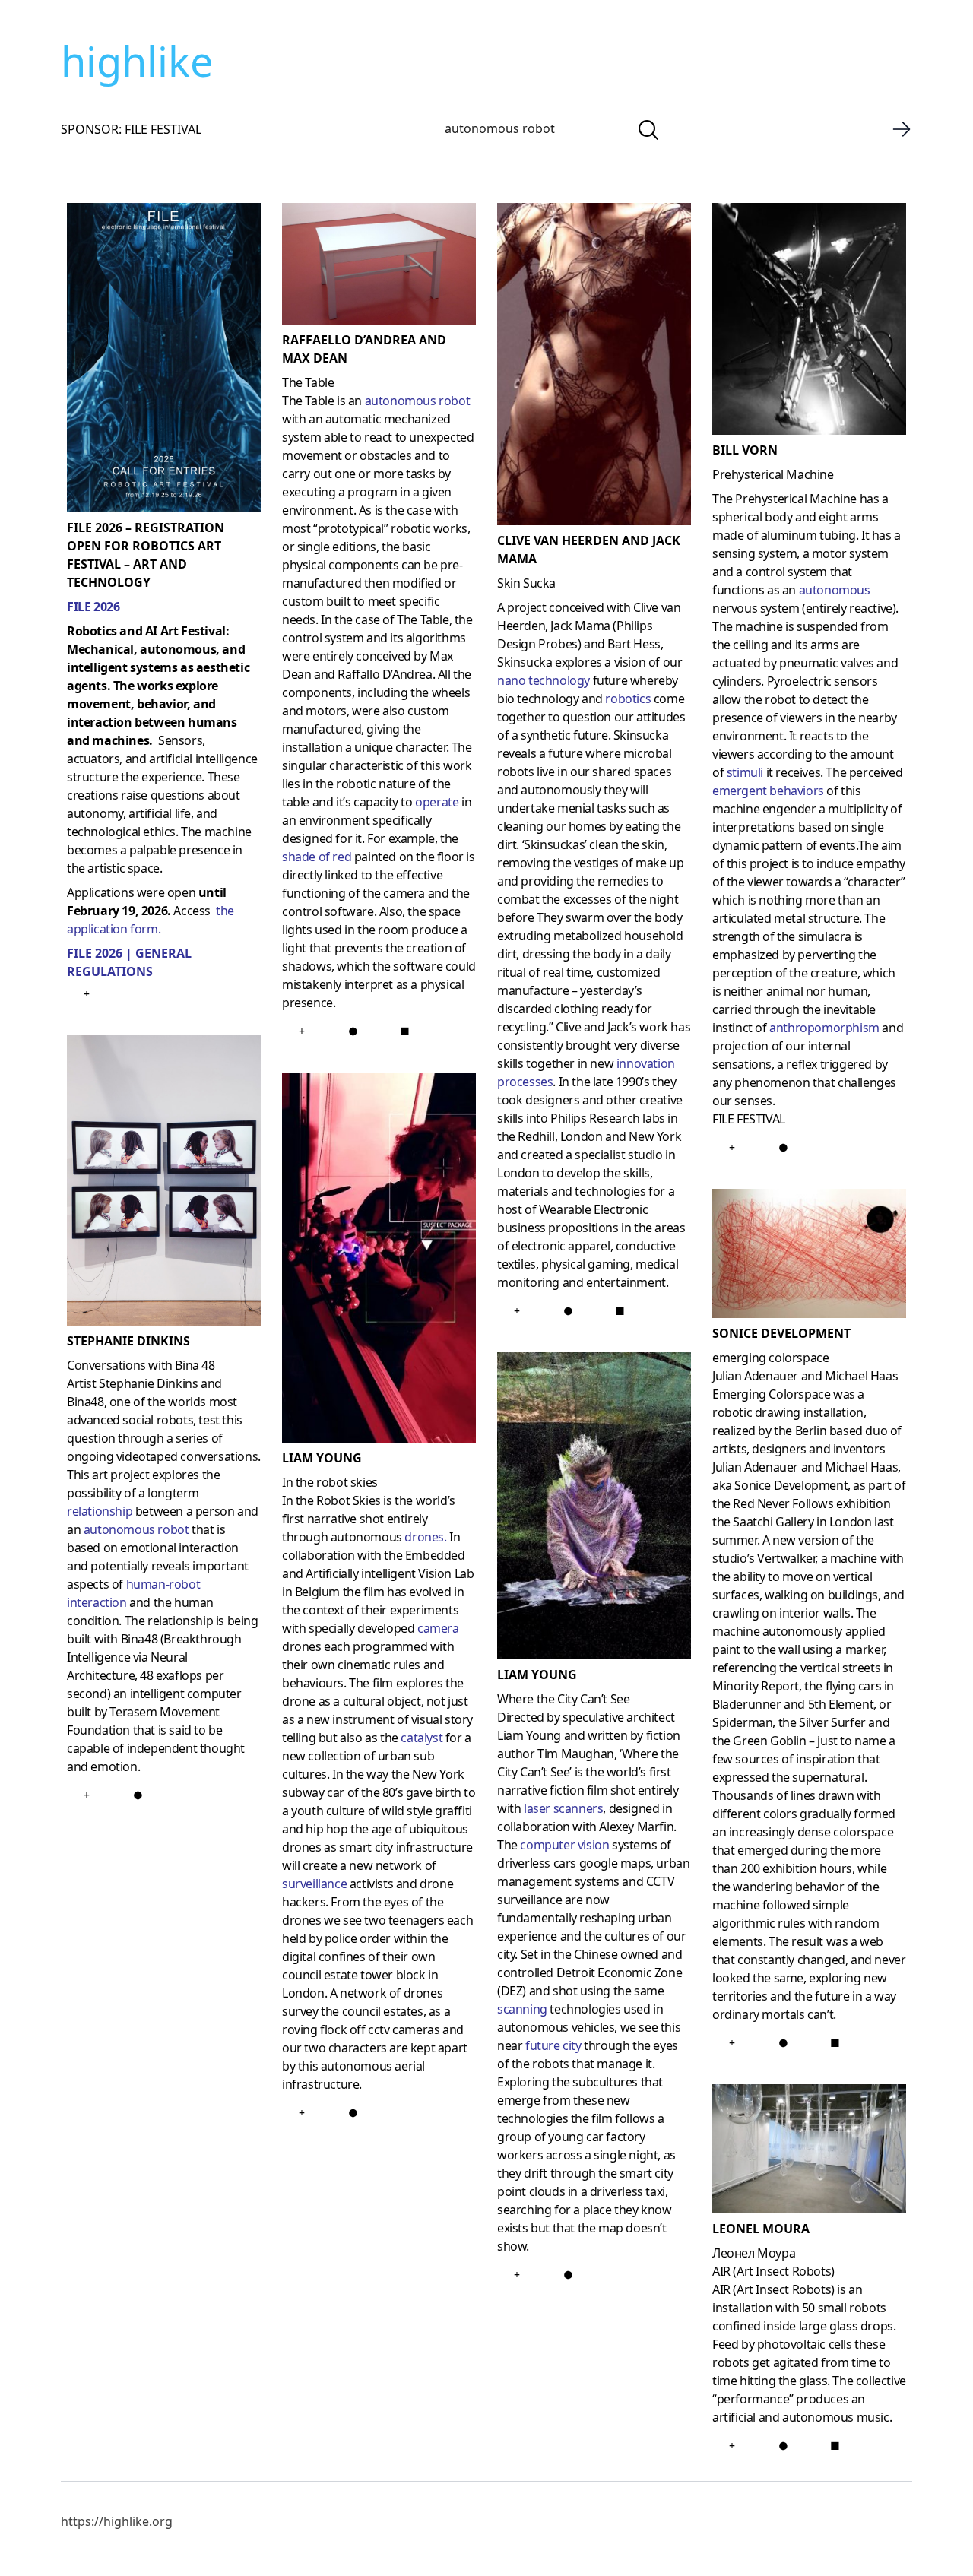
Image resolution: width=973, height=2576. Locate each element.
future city (553, 2045)
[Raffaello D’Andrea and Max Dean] (379, 267)
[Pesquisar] (648, 130)
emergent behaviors (768, 791)
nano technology (544, 680)
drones (424, 1537)
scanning (522, 2009)
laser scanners (563, 1808)
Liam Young (322, 1458)
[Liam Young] (379, 1261)
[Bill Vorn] (809, 322)
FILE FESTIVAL (749, 1119)
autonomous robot (136, 1529)
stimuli (745, 772)
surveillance (314, 1884)
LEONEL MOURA (761, 2229)
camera (438, 1628)
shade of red (317, 857)
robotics (628, 699)
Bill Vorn (745, 450)
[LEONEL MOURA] (809, 2152)
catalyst (422, 1738)
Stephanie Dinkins (128, 1341)
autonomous (835, 590)
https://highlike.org (117, 2521)
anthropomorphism (824, 1028)
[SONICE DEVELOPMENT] (809, 1256)
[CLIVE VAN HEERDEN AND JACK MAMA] (594, 367)
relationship (100, 1511)
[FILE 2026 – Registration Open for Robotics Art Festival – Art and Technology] (164, 361)
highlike (137, 61)
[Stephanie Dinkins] (164, 1183)
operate (437, 802)
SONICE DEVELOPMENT (781, 1333)
